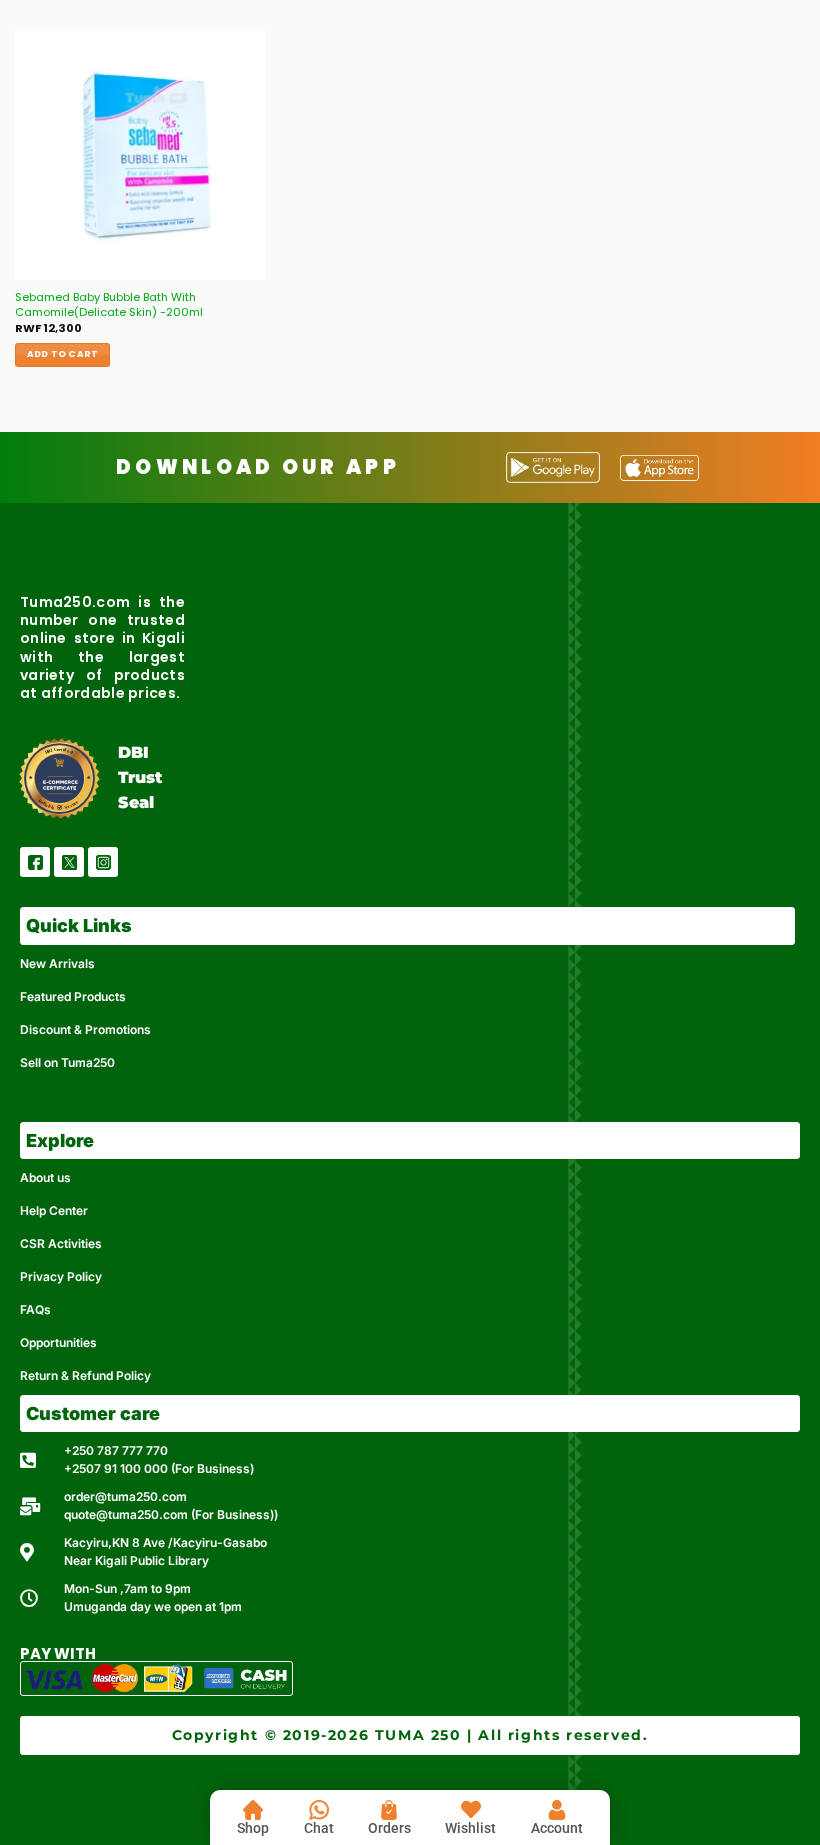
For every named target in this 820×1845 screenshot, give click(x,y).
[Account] (557, 1810)
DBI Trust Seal (140, 777)
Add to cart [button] (63, 354)
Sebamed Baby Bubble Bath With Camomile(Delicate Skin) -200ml (109, 304)
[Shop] (253, 1810)
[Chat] (319, 1810)
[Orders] (389, 1810)
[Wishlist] (471, 1810)
